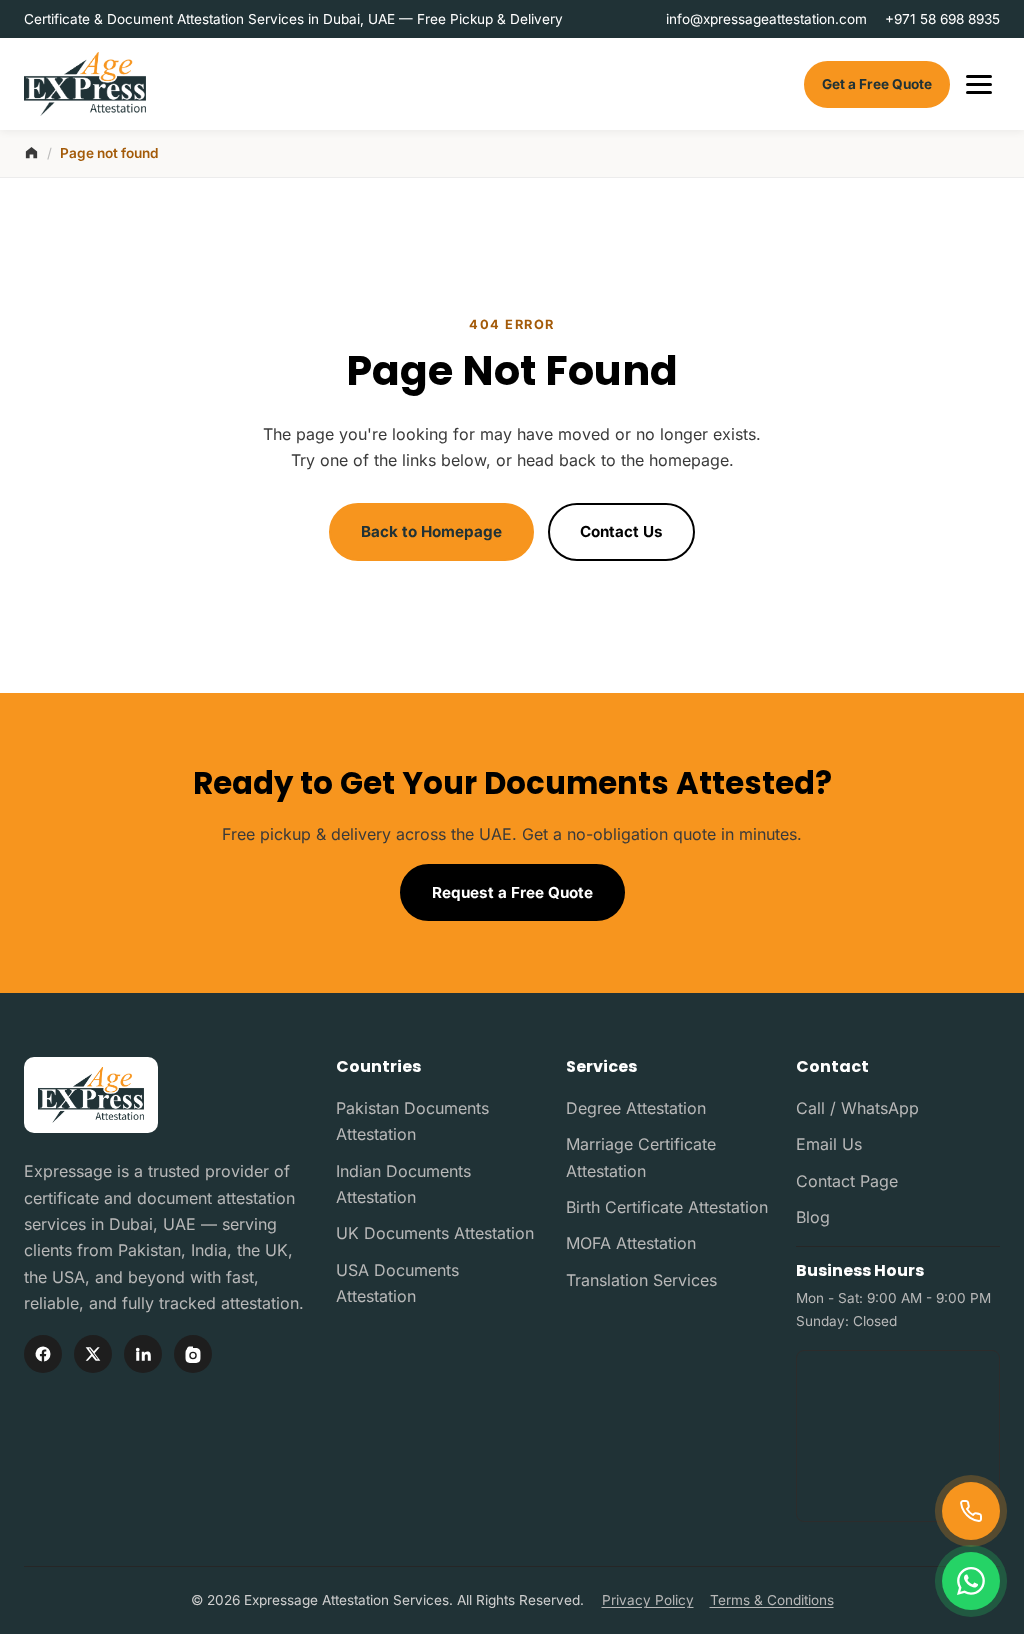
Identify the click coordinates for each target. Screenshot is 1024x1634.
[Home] (31, 152)
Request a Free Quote (512, 892)
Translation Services (641, 1280)
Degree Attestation (636, 1108)
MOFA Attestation (631, 1243)
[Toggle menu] (979, 84)
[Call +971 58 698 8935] (971, 1511)
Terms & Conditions (772, 1600)
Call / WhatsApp (857, 1108)
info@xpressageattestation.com (766, 19)
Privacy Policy (648, 1600)
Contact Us (621, 531)
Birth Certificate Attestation (667, 1207)
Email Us (829, 1144)
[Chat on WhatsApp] (971, 1581)
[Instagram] (193, 1354)
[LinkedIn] (143, 1354)
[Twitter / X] (93, 1354)
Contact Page (847, 1181)
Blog (813, 1217)
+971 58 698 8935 (942, 19)
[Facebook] (43, 1354)
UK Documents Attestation (435, 1233)
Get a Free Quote (877, 84)
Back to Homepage (431, 531)
